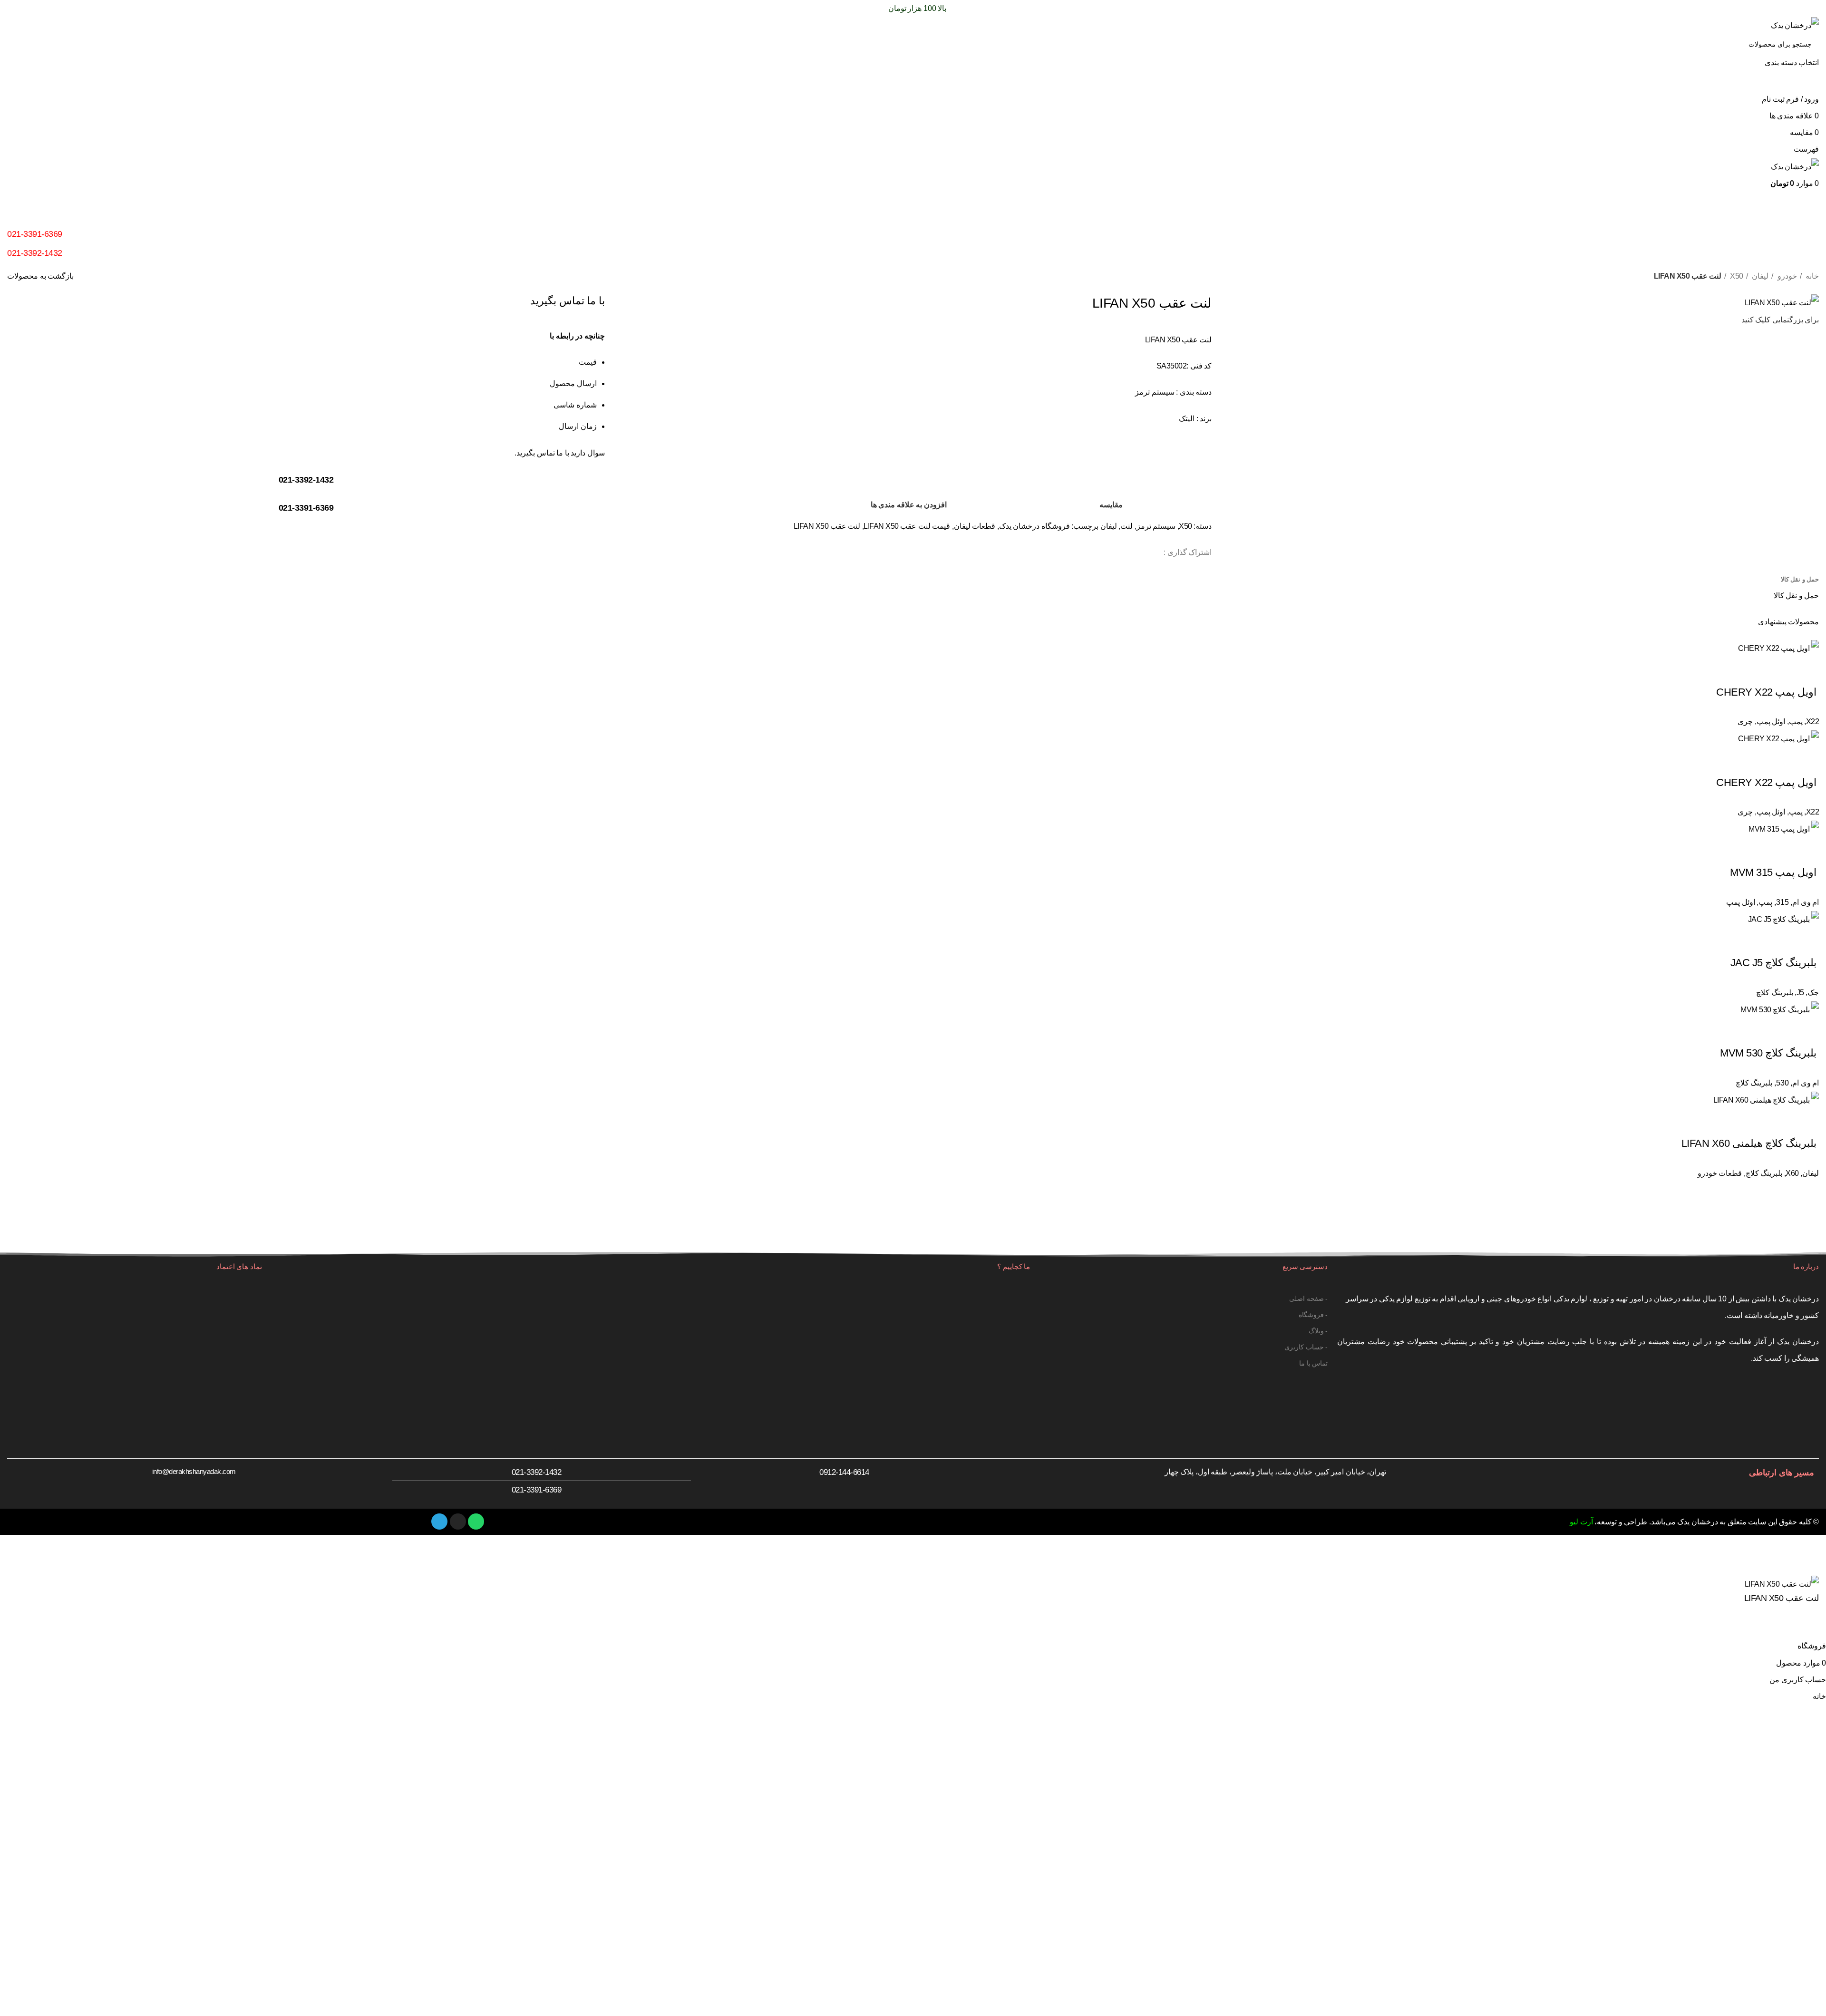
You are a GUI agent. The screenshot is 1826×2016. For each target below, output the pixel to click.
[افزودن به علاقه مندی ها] (1782, 1626)
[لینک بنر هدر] (913, 1008)
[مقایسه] (1807, 1626)
